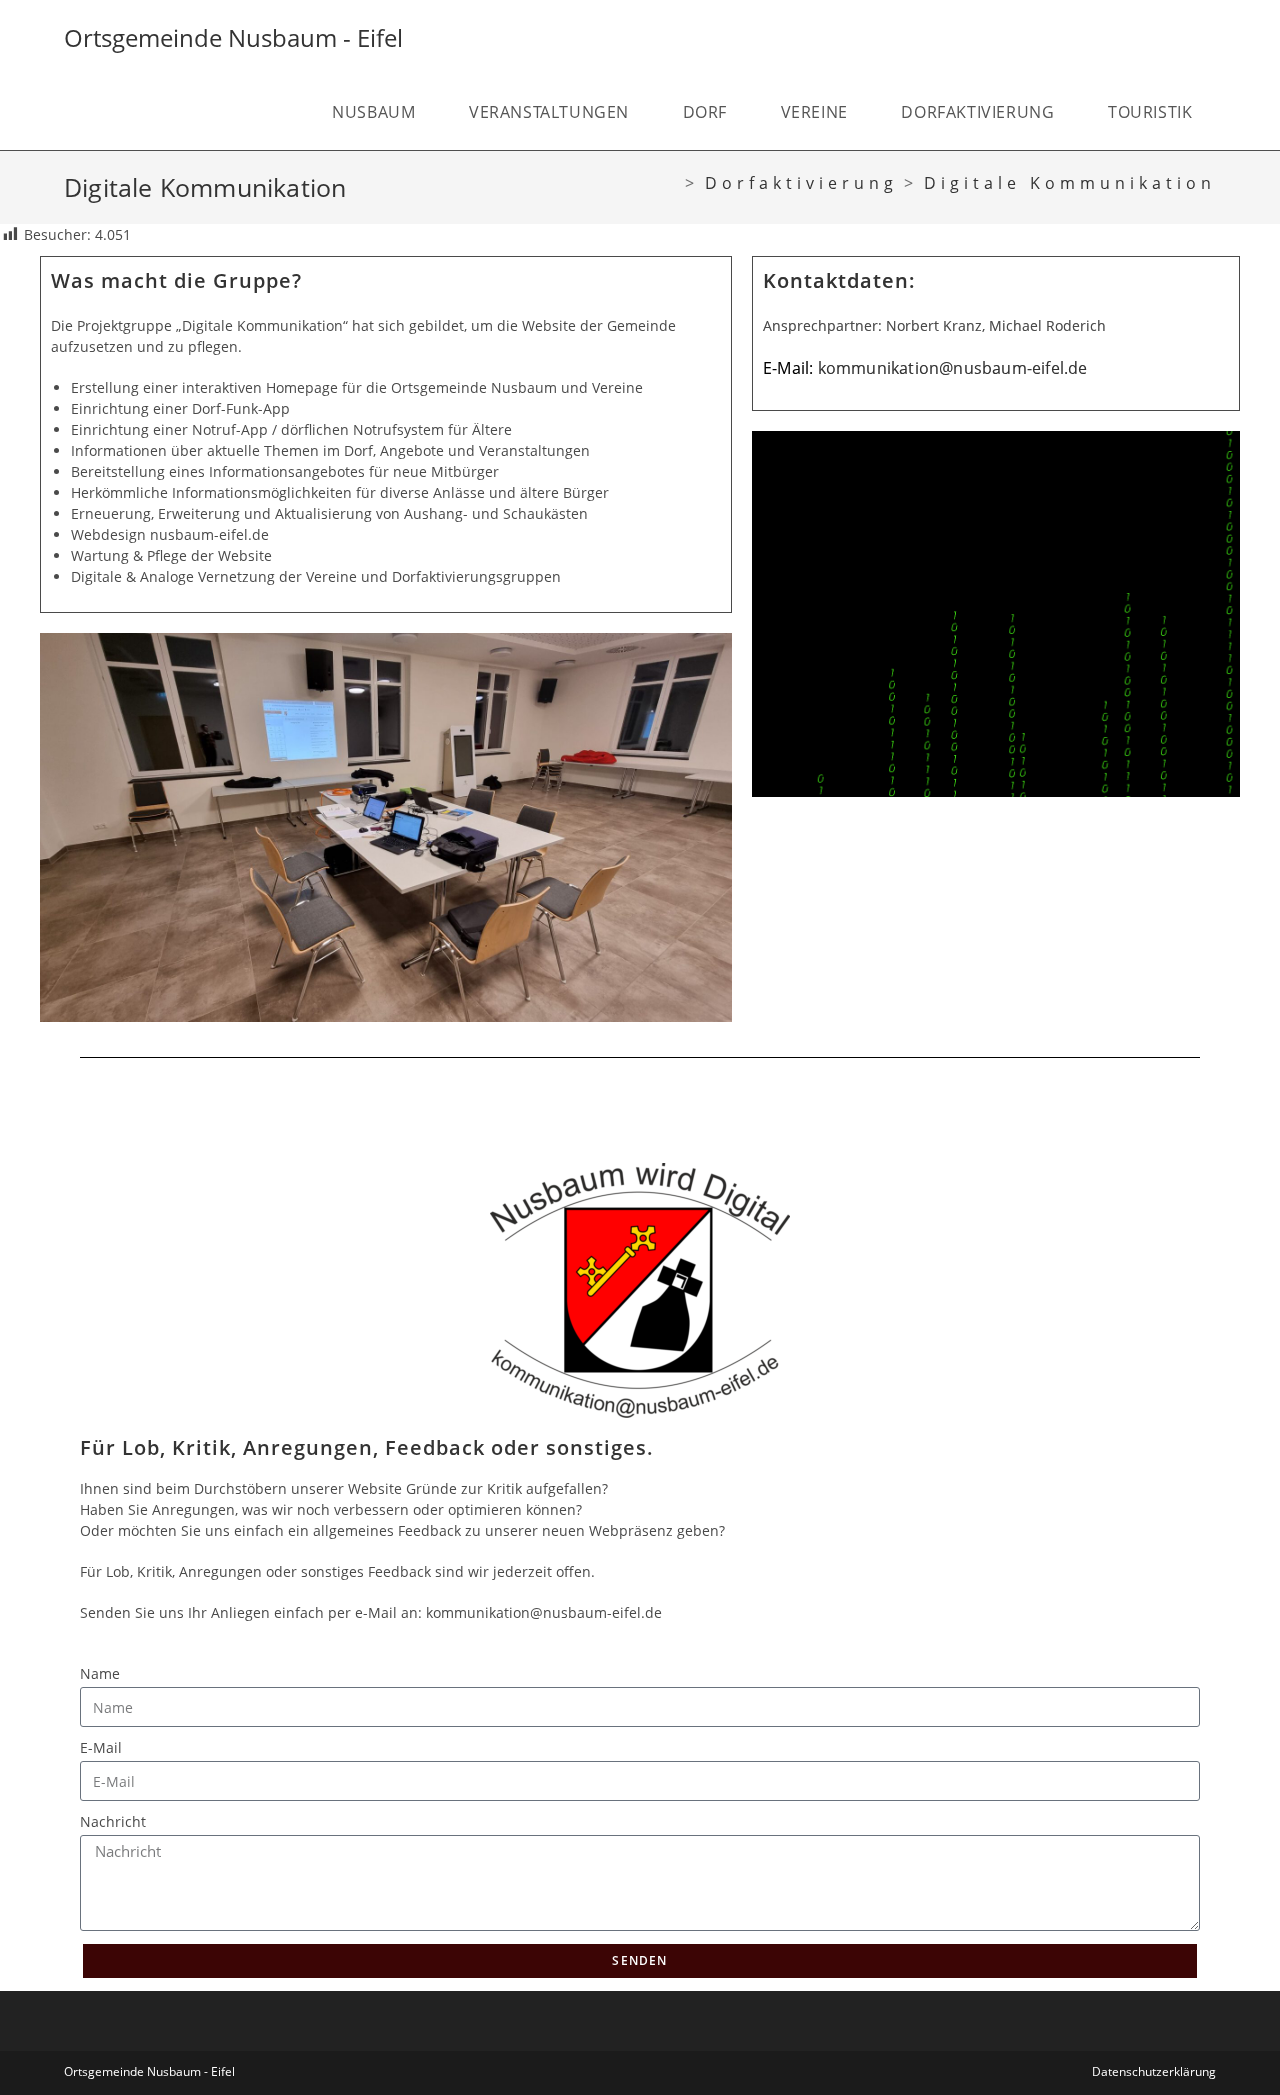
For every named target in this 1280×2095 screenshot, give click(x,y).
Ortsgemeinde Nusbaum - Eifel (233, 37)
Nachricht (113, 1821)
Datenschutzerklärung (1154, 2071)
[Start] (670, 183)
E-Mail (101, 1747)
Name (100, 1673)
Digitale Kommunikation (1070, 183)
